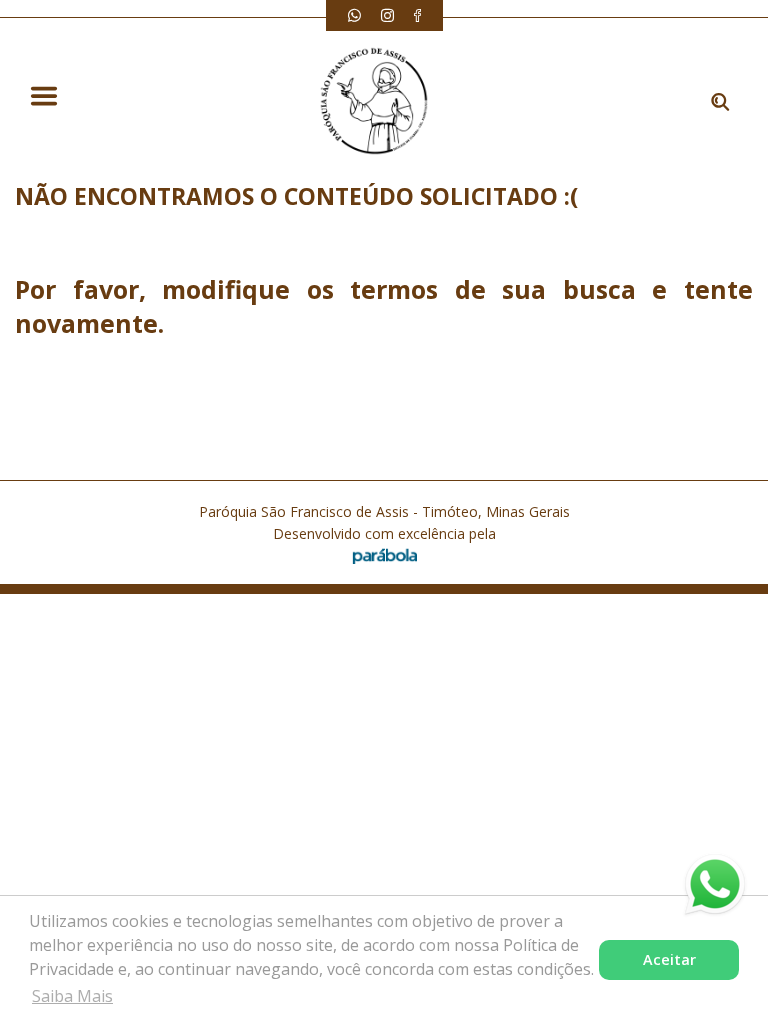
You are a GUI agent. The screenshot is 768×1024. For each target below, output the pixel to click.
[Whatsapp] (354, 15)
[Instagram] (387, 15)
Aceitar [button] (669, 959)
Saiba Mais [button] (72, 996)
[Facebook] (417, 15)
